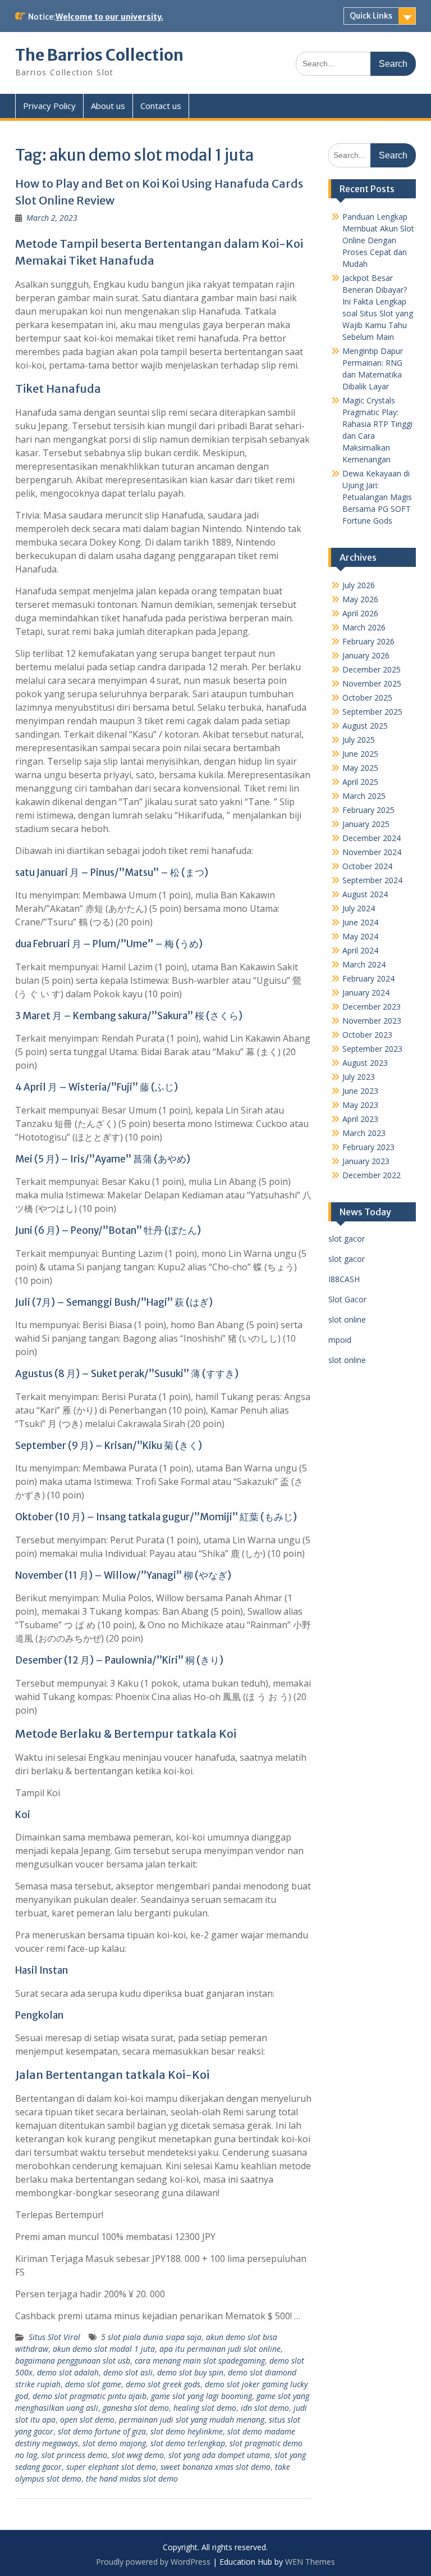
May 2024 (360, 936)
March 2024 (364, 964)
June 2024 (360, 922)
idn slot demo (265, 2408)
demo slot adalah (68, 2372)
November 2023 (372, 1021)
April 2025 (360, 782)
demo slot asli (128, 2372)
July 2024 (359, 908)
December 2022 (372, 1175)
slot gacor (347, 1239)
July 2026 (359, 585)
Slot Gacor (347, 1299)
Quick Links (371, 16)
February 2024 (368, 978)
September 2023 (372, 1049)
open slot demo (87, 2420)
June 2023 (360, 1091)
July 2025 (359, 740)
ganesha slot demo (136, 2408)
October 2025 (367, 698)
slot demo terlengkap (188, 2443)
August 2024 (365, 894)
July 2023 (359, 1077)
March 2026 (364, 627)
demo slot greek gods (163, 2384)
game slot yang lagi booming (201, 2396)
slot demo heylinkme (187, 2431)
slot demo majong (114, 2443)
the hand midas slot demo (132, 2479)
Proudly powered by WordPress (153, 2562)
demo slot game (93, 2384)
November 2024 (372, 852)
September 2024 (372, 880)
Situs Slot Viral (54, 2337)
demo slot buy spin (190, 2372)
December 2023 (372, 1007)
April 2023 (360, 1119)
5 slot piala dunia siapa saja (151, 2337)
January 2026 (366, 655)
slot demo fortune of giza (102, 2431)
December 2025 (372, 669)
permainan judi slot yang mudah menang (192, 2420)
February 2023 (368, 1147)
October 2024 (367, 866)
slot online (347, 1319)
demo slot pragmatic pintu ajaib (90, 2396)
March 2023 (364, 1133)
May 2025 (360, 768)
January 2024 (366, 992)
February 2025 (368, 810)
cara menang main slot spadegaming (200, 2361)
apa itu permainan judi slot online (220, 2349)
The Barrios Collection (99, 55)
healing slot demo (205, 2408)
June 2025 (360, 754)
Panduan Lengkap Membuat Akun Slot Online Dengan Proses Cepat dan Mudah (378, 240)
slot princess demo (74, 2455)
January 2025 (366, 824)
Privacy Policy (49, 106)
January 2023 (366, 1161)
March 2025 (364, 796)
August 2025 (365, 726)
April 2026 (360, 613)
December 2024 (372, 838)
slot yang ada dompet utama (219, 2455)
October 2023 (367, 1035)
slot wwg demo (138, 2455)
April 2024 (360, 950)
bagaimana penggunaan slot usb (73, 2361)
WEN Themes (310, 2562)
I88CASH (344, 1279)
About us (108, 106)
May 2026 (360, 599)
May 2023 (360, 1105)
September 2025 (372, 712)
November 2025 (372, 683)
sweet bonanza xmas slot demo (215, 2467)
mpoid (340, 1340)
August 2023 (365, 1063)
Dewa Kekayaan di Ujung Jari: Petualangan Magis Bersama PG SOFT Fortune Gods (377, 497)
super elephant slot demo (111, 2467)
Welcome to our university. (109, 17)
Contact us (161, 106)
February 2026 (368, 641)
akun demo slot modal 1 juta (104, 2349)
